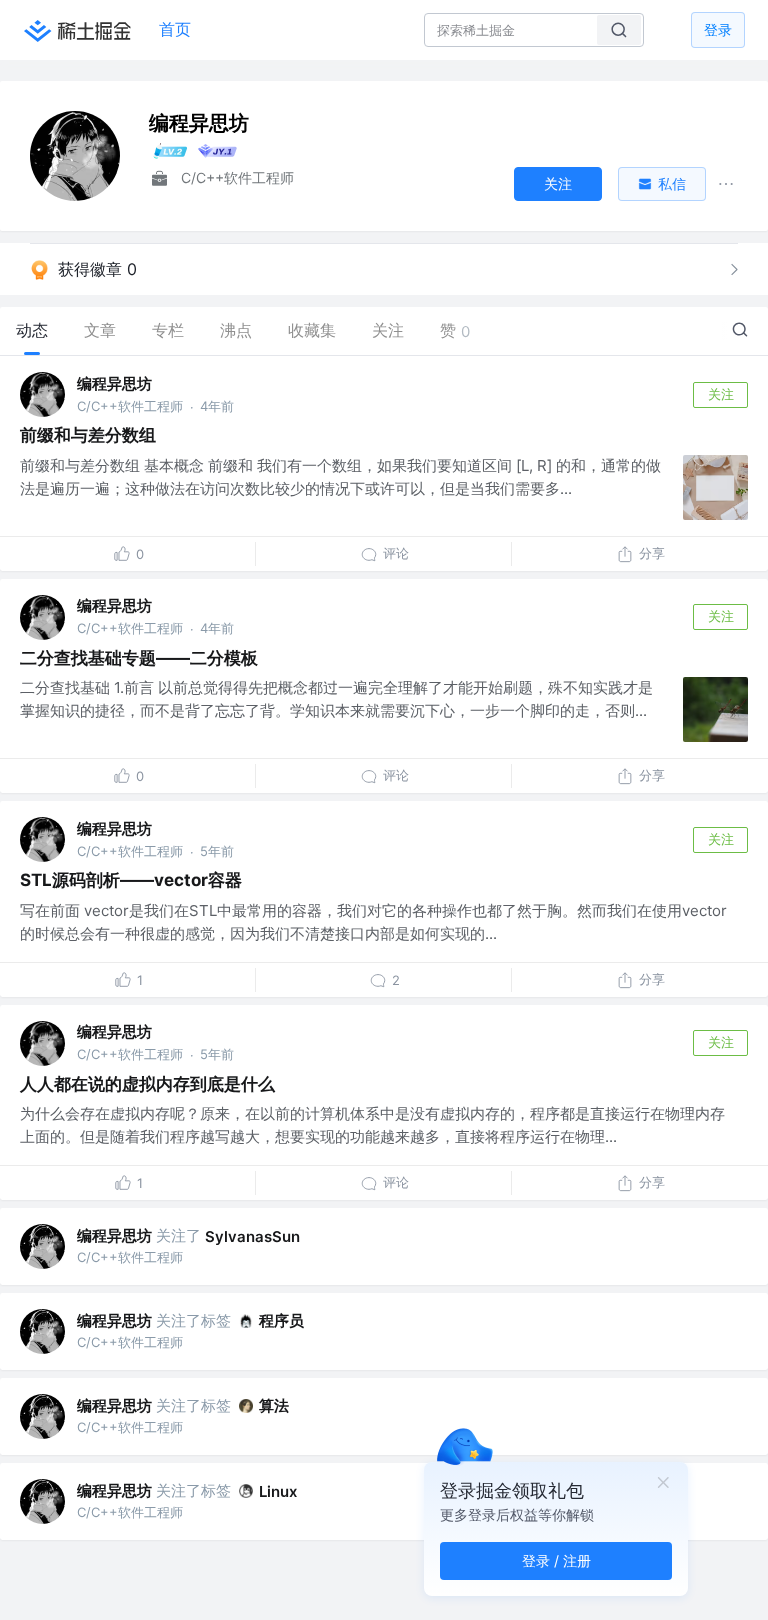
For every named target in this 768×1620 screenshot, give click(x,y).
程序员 (281, 1320)
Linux (278, 1491)
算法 (274, 1405)
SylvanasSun (252, 1236)
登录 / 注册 (556, 1560)
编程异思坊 (114, 383)
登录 (718, 29)
